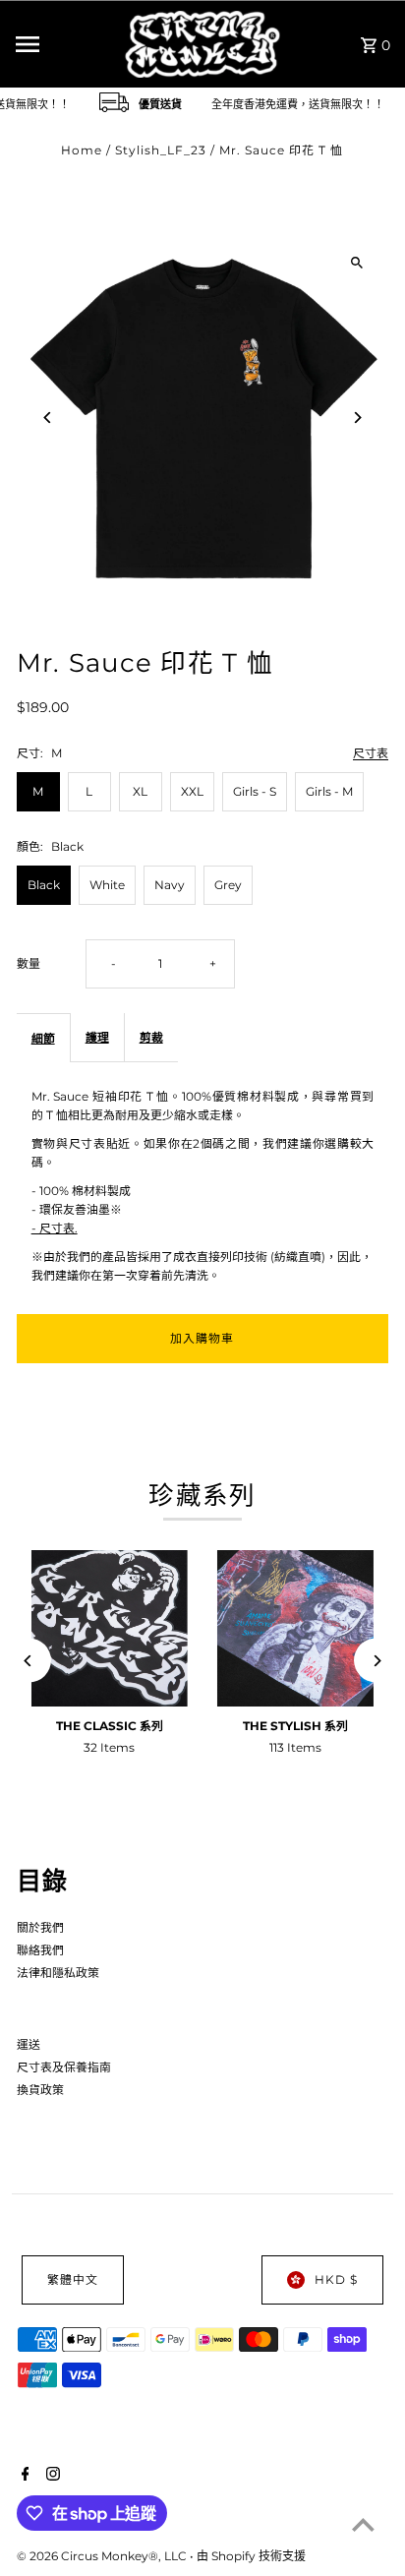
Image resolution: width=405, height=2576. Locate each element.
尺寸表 (371, 754)
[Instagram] (51, 2476)
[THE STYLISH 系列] (295, 1628)
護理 (97, 1037)
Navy (170, 885)
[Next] (356, 418)
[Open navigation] (64, 44)
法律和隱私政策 (58, 1973)
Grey (228, 885)
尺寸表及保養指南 (64, 2067)
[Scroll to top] (363, 2524)
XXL (192, 791)
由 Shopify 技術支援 (251, 2556)
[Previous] (49, 418)
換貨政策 (40, 2090)
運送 (29, 2044)
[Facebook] (23, 2476)
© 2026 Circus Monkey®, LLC (103, 2556)
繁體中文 (73, 2279)
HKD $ (336, 2279)
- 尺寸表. (55, 1228)
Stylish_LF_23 (161, 150)
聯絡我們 (40, 1950)
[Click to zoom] (356, 263)
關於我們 (40, 1927)
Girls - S (255, 791)
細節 (43, 1038)
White (107, 885)
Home (82, 150)
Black (44, 885)
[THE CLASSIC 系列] (110, 1628)
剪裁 (151, 1037)
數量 (29, 963)
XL (140, 791)
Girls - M (329, 791)
